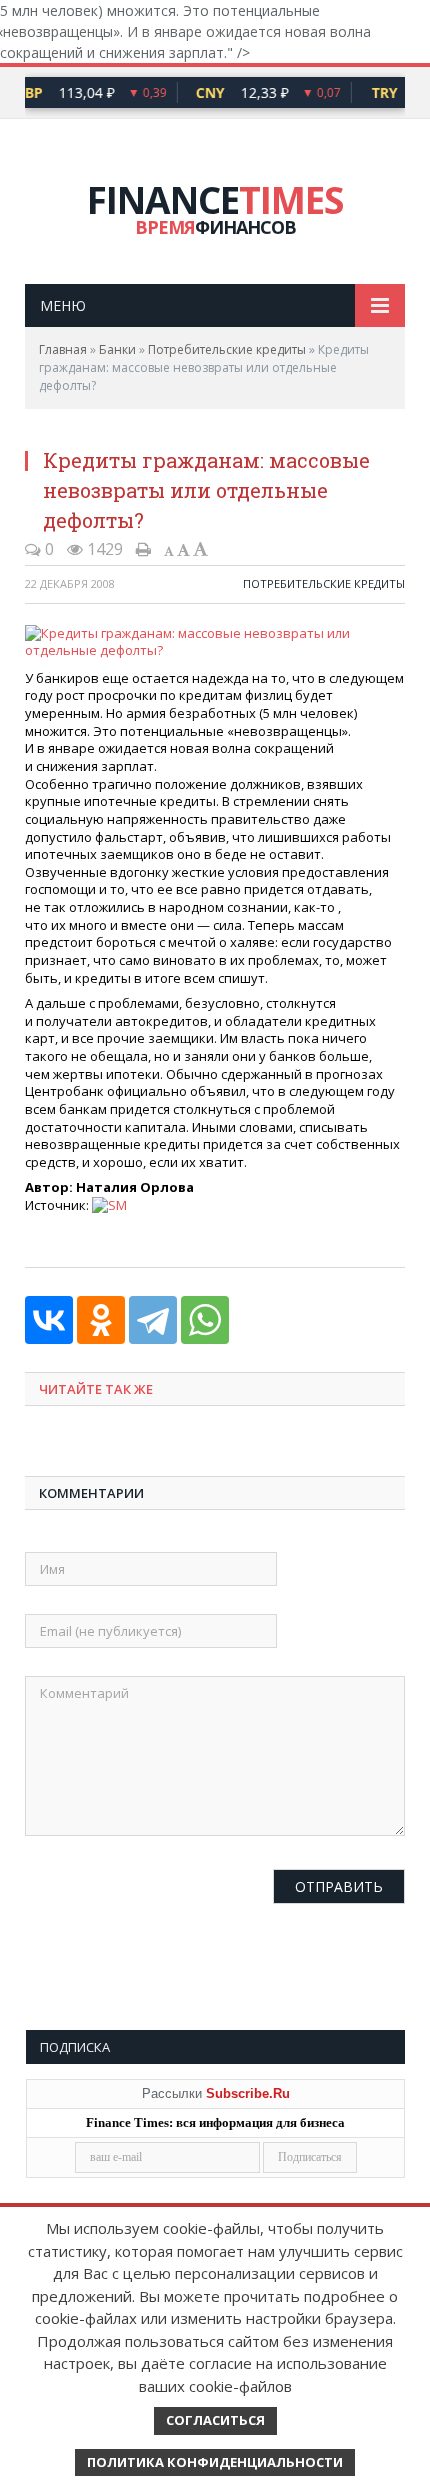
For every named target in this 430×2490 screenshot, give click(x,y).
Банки (117, 349)
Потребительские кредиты (227, 349)
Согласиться (215, 2420)
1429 (103, 549)
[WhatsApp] (205, 1320)
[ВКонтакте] (49, 1320)
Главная (63, 349)
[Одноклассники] (101, 1320)
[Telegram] (153, 1320)
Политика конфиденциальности (215, 2462)
